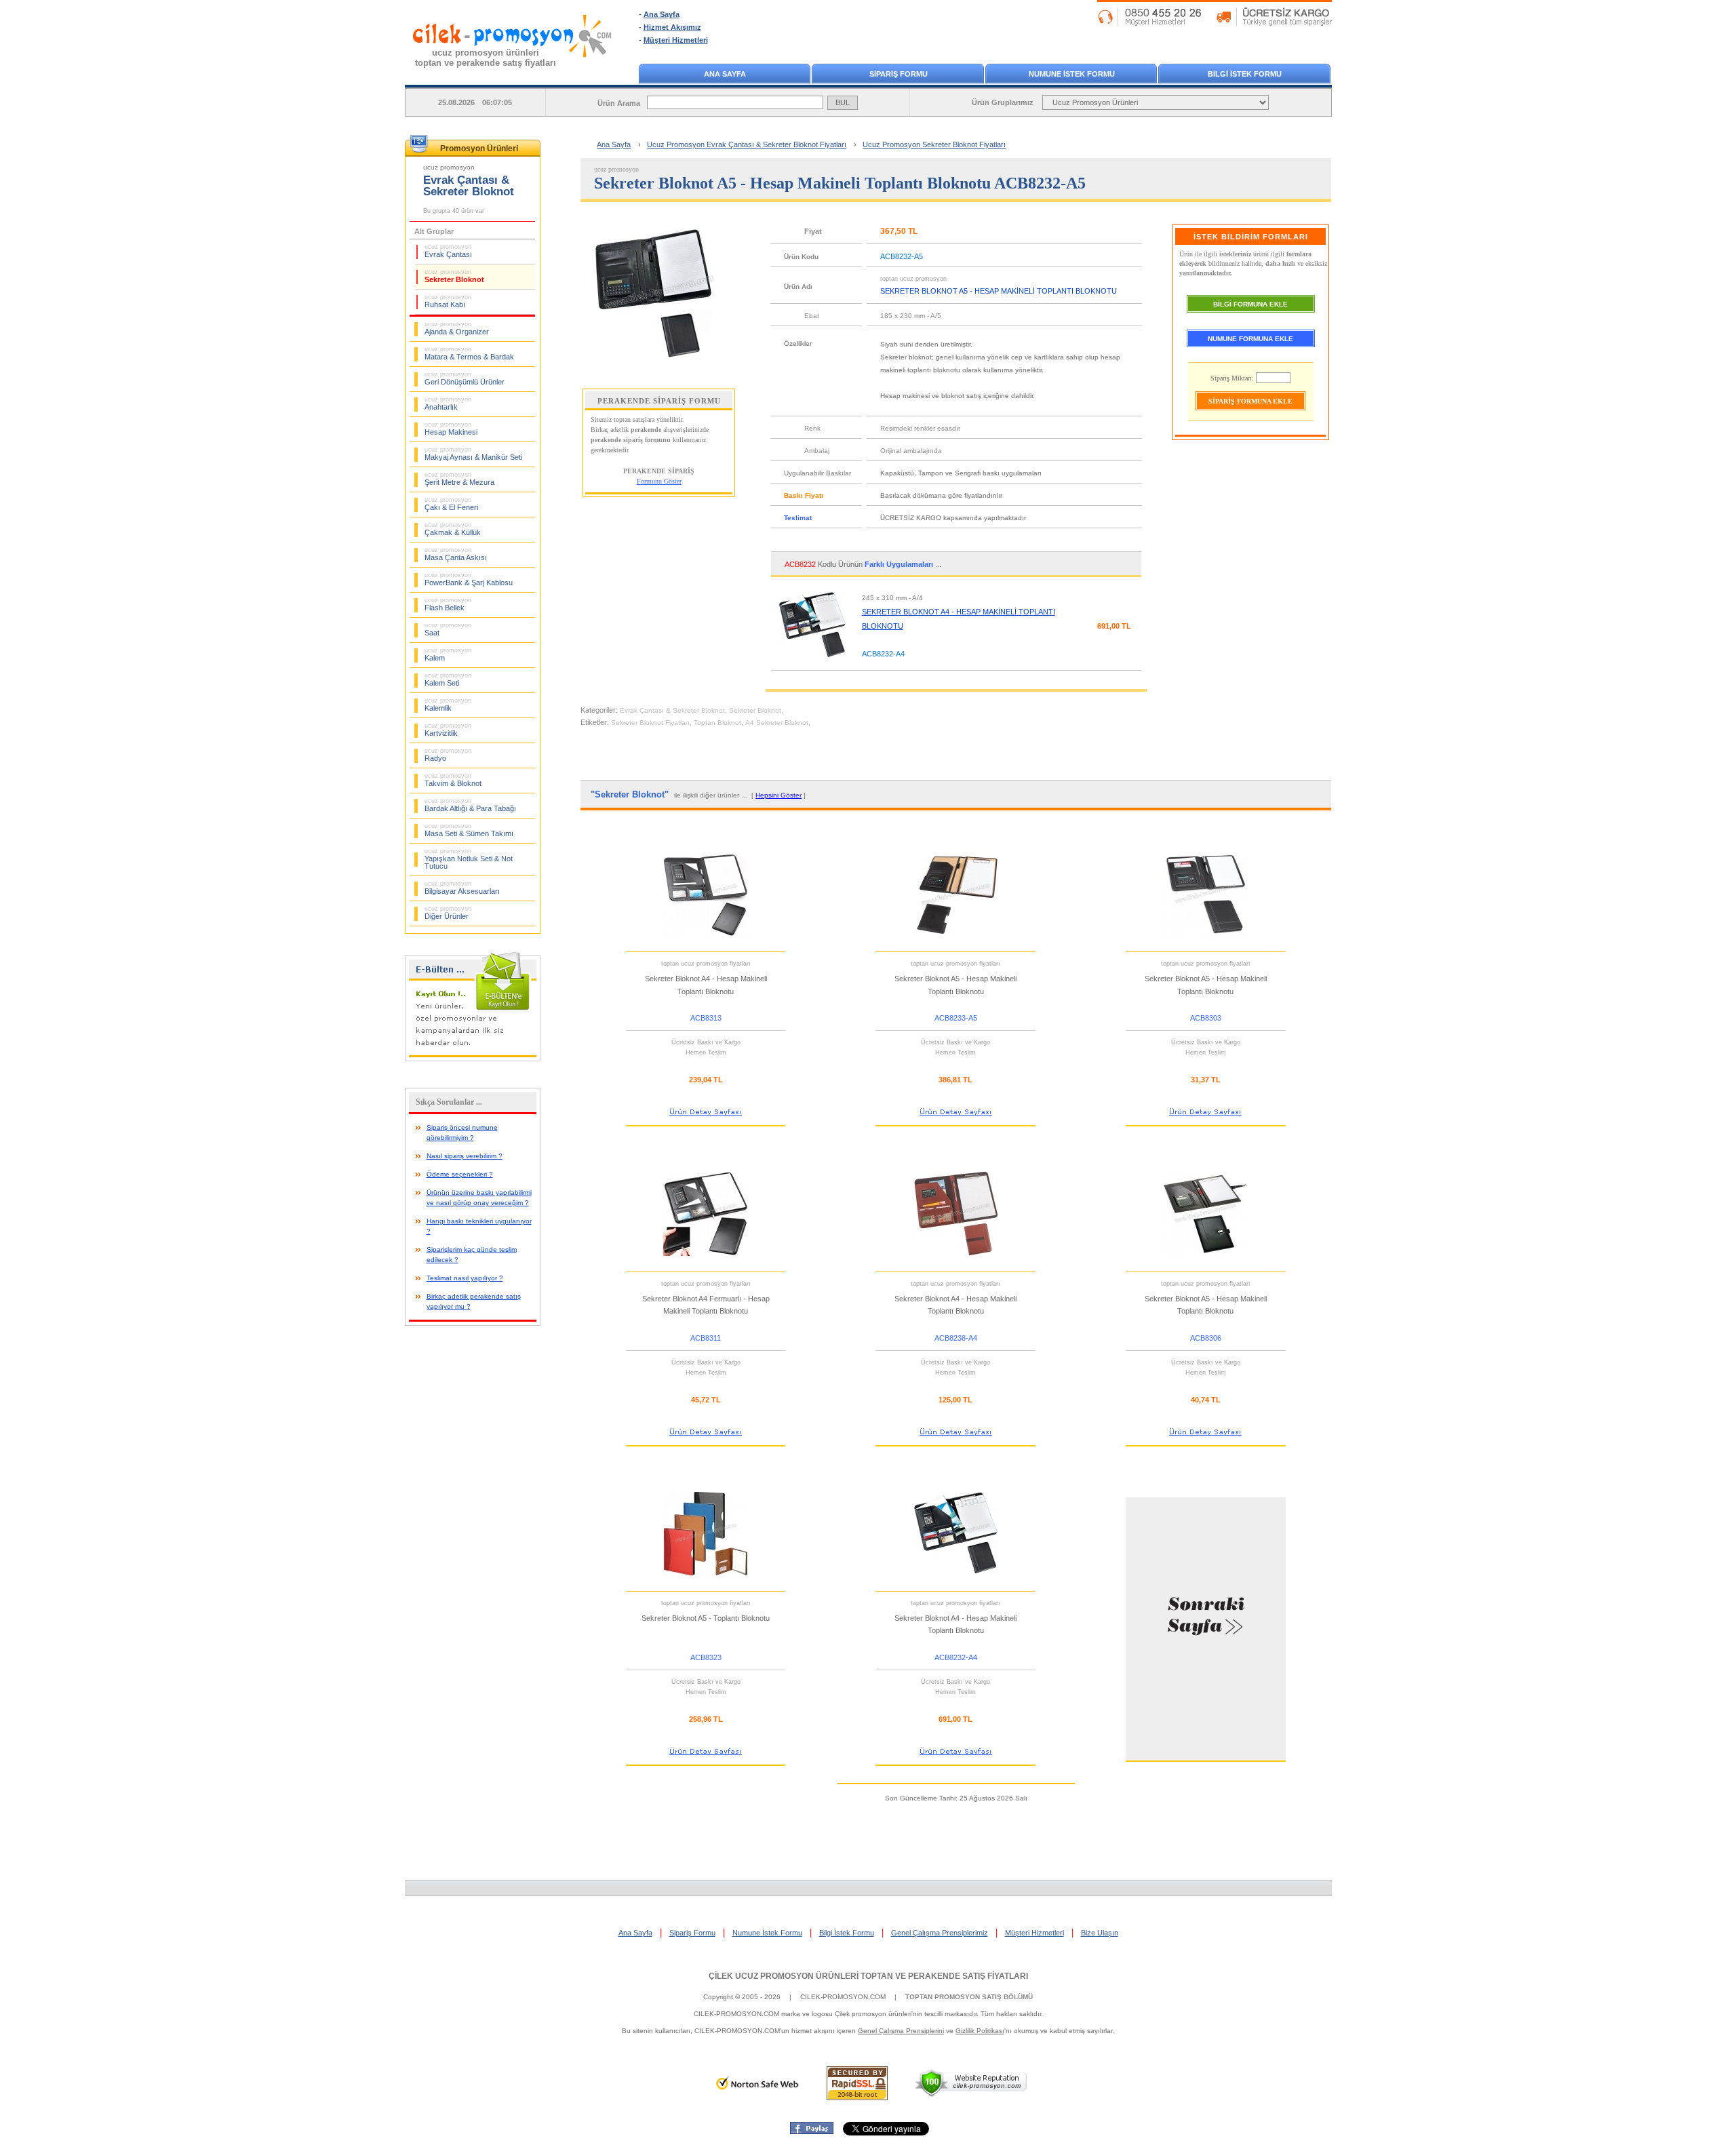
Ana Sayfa (662, 14)
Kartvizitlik (448, 730)
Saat (448, 629)
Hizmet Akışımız (672, 27)
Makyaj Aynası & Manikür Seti (473, 454)
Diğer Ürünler (448, 913)
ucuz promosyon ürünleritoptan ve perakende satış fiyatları (486, 58)
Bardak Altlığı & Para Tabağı (470, 805)
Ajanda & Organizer (457, 328)
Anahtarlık (448, 403)
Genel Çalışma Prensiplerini (901, 2031)
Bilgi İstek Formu (847, 1933)
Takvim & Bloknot (453, 780)
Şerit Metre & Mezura (459, 479)
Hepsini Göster (778, 795)
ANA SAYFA (725, 74)
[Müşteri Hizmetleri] (1215, 23)
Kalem (448, 654)
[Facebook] (812, 2131)
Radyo (448, 755)
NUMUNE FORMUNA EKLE (1250, 339)
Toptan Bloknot (717, 723)
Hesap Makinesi (451, 429)
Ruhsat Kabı (448, 301)
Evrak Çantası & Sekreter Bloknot (672, 710)
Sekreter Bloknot (454, 276)
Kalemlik (448, 705)
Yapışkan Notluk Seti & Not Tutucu (469, 859)
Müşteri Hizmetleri (676, 40)
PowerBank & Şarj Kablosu (469, 579)
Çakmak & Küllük (453, 529)
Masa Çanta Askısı (456, 554)
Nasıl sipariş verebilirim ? (465, 1156)
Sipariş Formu (692, 1933)
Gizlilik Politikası (980, 2031)
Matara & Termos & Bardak (469, 353)
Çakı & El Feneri (451, 504)
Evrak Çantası (448, 251)
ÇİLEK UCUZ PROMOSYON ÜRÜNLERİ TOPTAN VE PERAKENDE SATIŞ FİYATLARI (868, 1976)
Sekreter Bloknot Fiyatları (650, 723)
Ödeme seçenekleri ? (460, 1174)
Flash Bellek (448, 604)
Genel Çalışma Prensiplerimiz (940, 1933)
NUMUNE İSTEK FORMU (1072, 74)
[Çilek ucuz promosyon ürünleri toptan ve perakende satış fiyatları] (513, 70)
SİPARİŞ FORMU (899, 74)
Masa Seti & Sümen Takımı (469, 830)
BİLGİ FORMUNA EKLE (1250, 304)
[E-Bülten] (473, 1059)
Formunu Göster (659, 481)
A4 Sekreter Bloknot (777, 723)
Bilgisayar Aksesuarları (462, 888)
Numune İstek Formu (767, 1933)
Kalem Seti (448, 679)
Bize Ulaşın (1100, 1933)
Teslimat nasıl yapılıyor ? (465, 1278)
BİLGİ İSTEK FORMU (1245, 74)
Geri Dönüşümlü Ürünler (465, 378)
